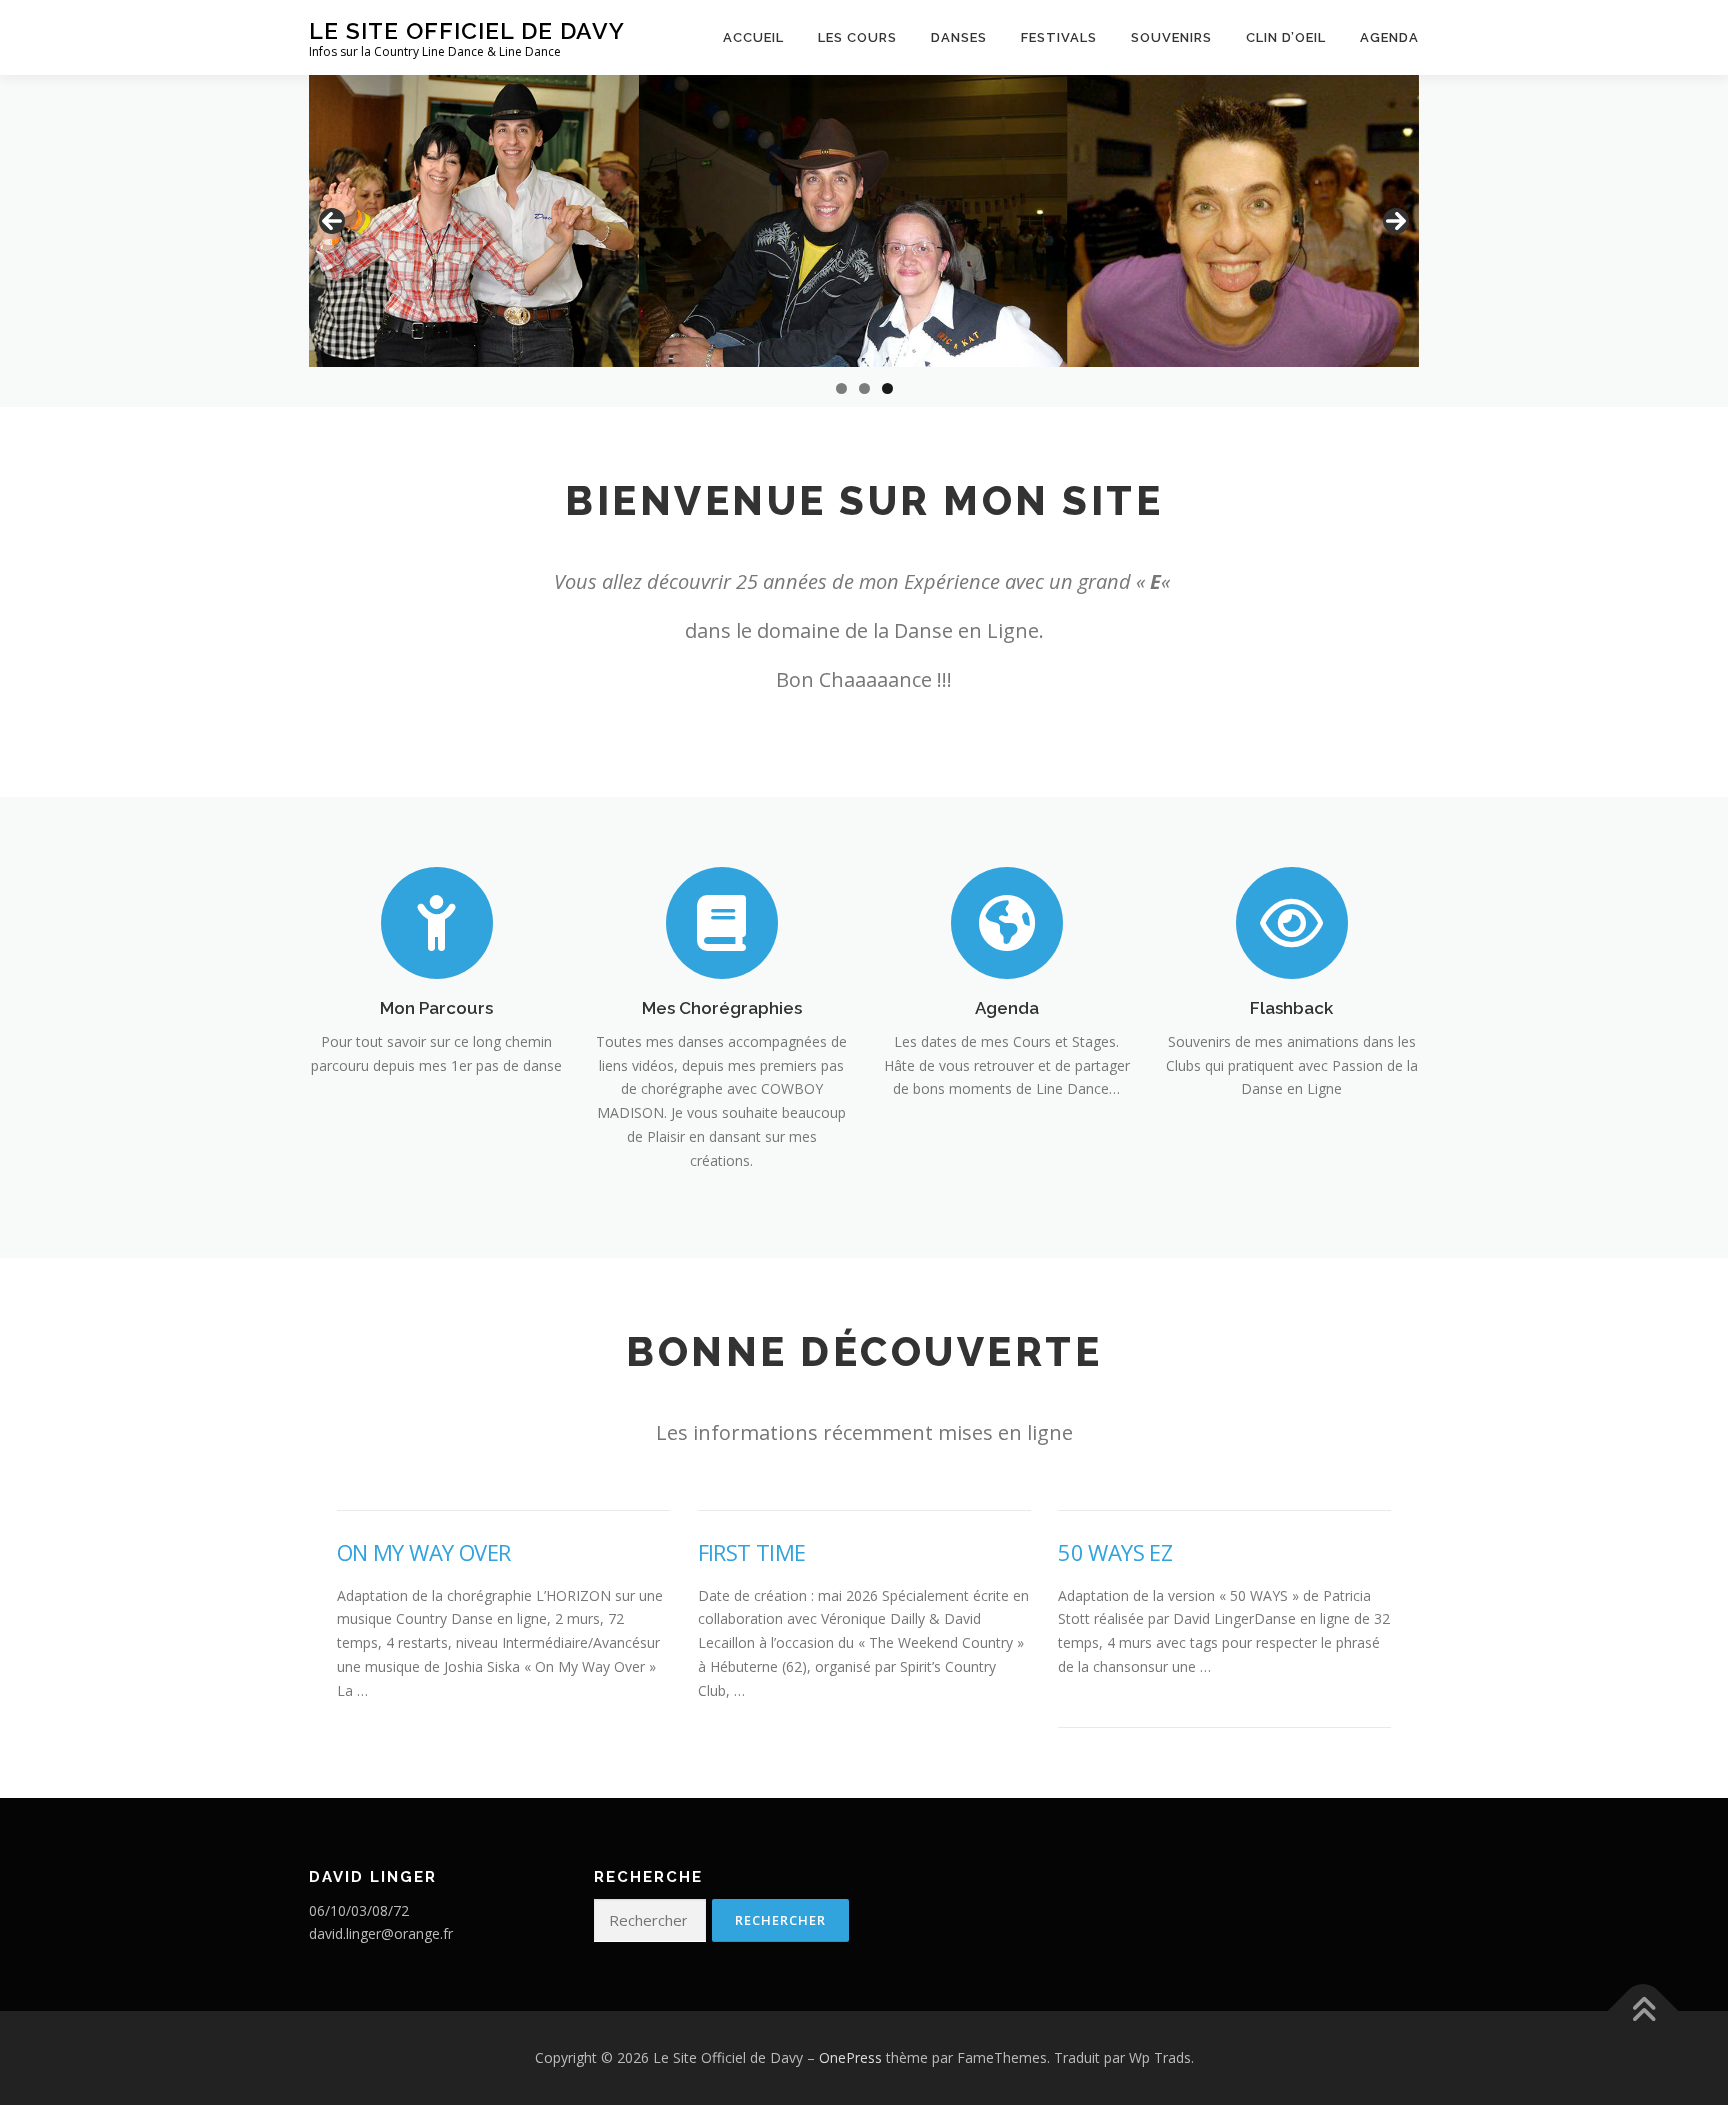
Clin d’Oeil (1286, 37)
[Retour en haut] (1643, 2011)
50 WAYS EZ (1115, 1552)
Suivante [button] (1396, 221)
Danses (959, 37)
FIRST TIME (752, 1552)
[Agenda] (1007, 921)
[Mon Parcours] (437, 921)
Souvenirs (1171, 37)
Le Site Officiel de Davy (467, 30)
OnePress (850, 2057)
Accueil (753, 37)
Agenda (1389, 37)
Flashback (1291, 1008)
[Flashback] (1292, 921)
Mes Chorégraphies (722, 1008)
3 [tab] (887, 388)
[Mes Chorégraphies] (722, 921)
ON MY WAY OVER (424, 1552)
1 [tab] (841, 388)
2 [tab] (864, 388)
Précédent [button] (332, 221)
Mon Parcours (436, 1008)
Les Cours (857, 37)
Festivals (1059, 37)
